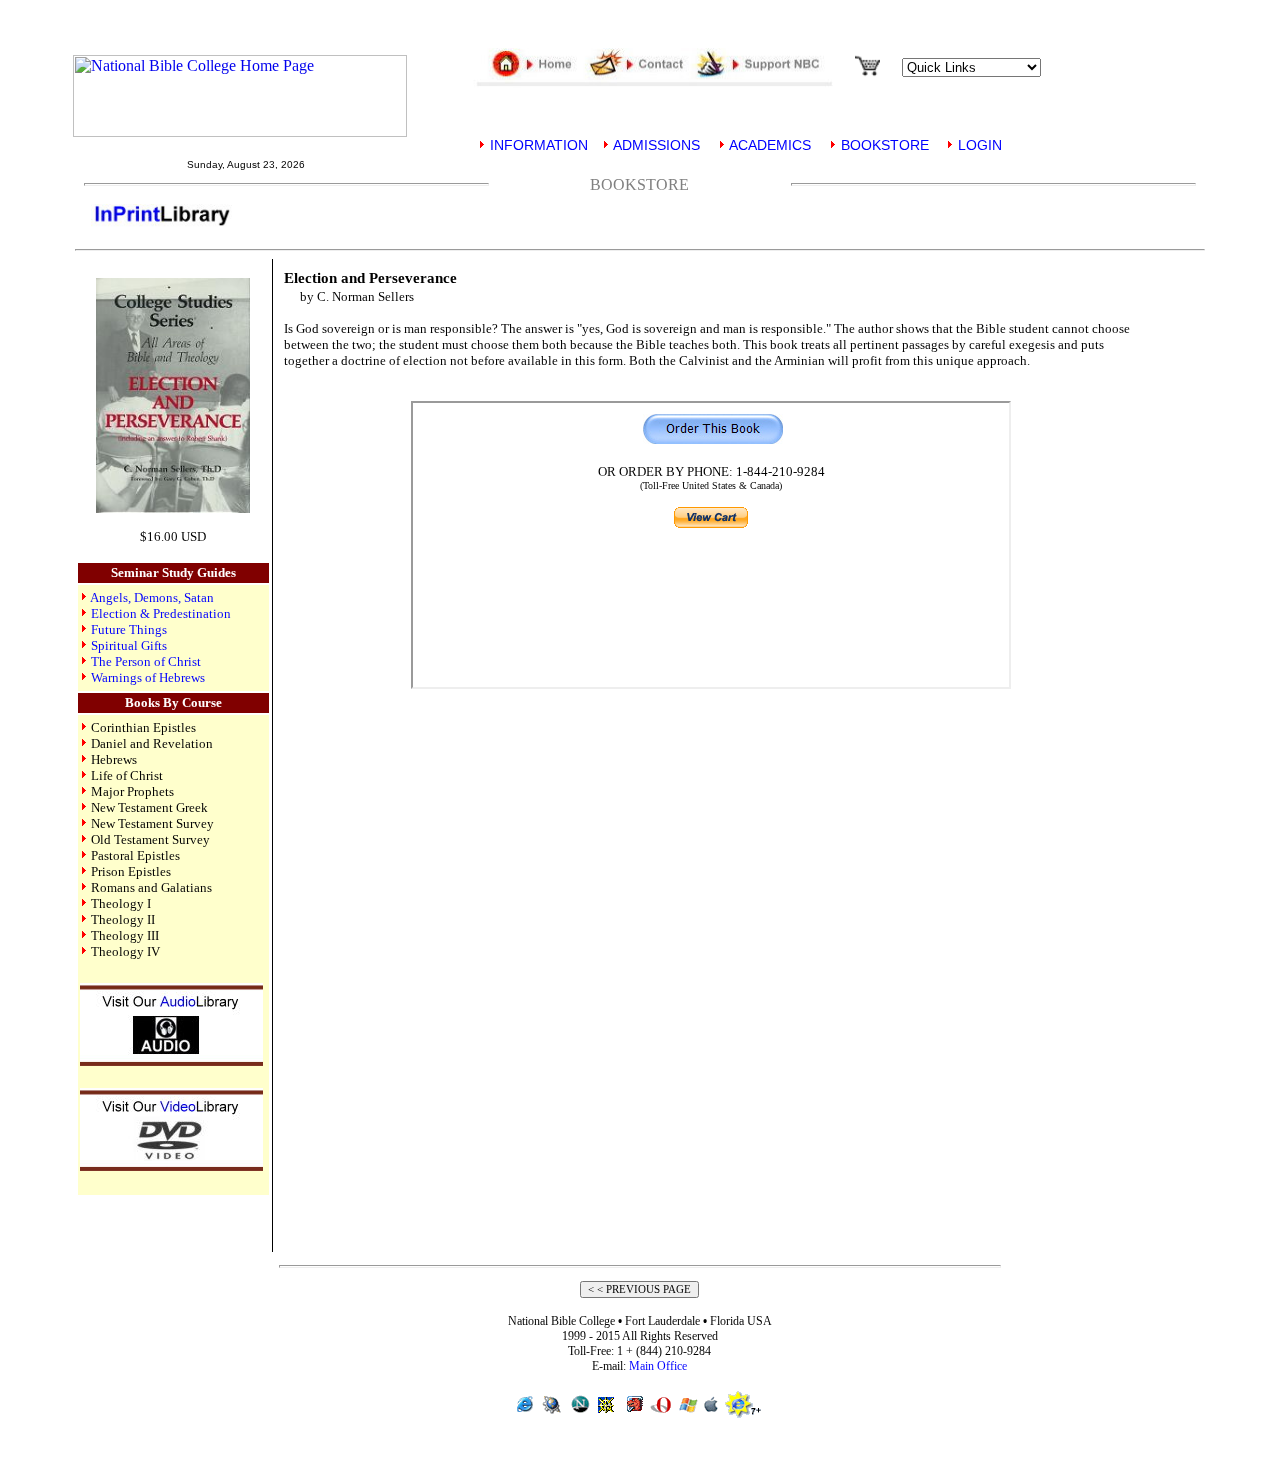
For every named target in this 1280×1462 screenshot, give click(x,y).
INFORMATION (537, 145)
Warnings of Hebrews (148, 677)
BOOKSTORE (883, 145)
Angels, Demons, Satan (152, 597)
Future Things (129, 629)
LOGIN (978, 145)
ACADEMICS (768, 145)
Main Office (658, 1366)
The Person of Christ (146, 661)
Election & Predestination (161, 613)
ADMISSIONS (655, 145)
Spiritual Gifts (129, 645)
